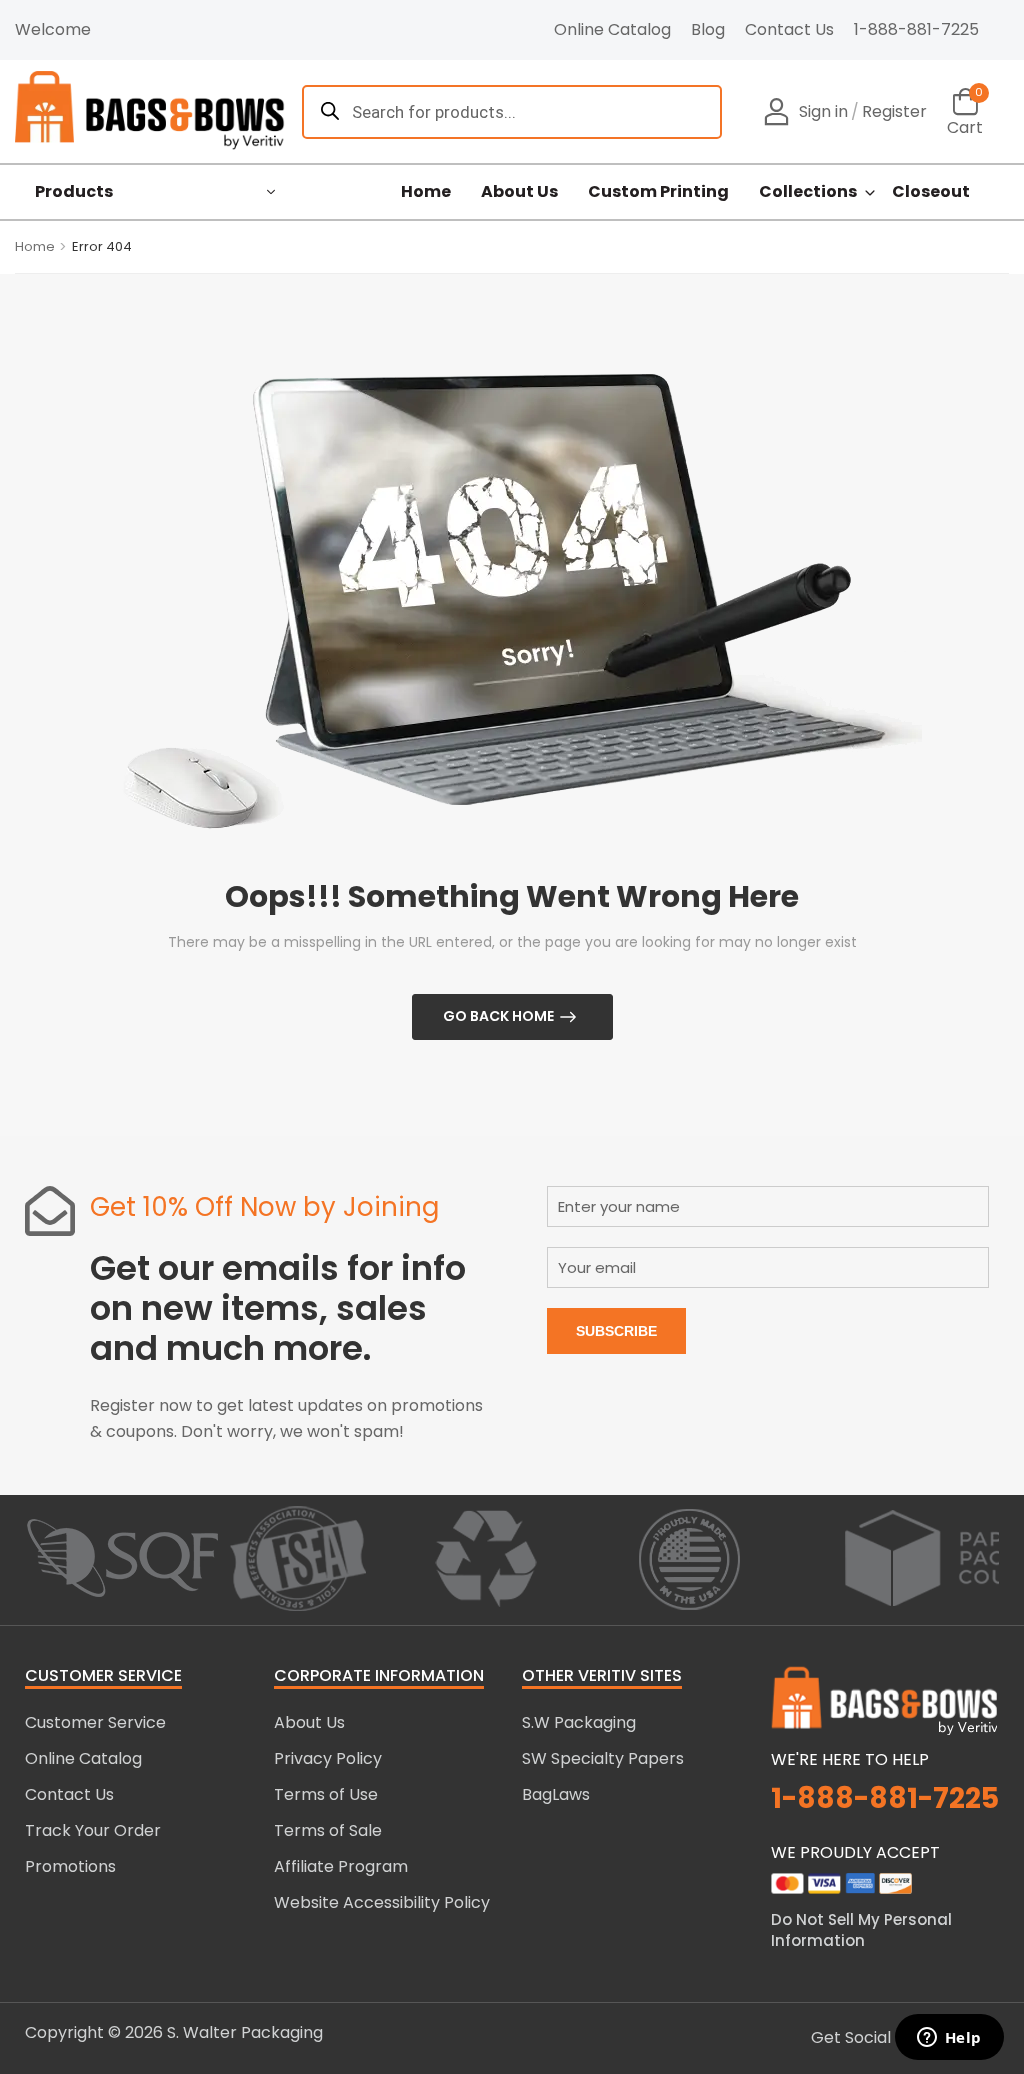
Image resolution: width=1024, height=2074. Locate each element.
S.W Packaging (579, 1722)
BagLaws (556, 1794)
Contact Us (789, 29)
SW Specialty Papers (603, 1758)
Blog (708, 29)
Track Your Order (93, 1830)
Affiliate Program (341, 1866)
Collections (808, 192)
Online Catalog (612, 29)
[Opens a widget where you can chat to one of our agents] (949, 2039)
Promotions (70, 1866)
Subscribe (616, 1331)
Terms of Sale (328, 1830)
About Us (519, 192)
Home (426, 192)
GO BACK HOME (498, 1016)
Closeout (931, 192)
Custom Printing (658, 192)
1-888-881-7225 (916, 29)
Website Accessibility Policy (382, 1902)
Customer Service (95, 1722)
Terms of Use (326, 1794)
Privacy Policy (328, 1758)
